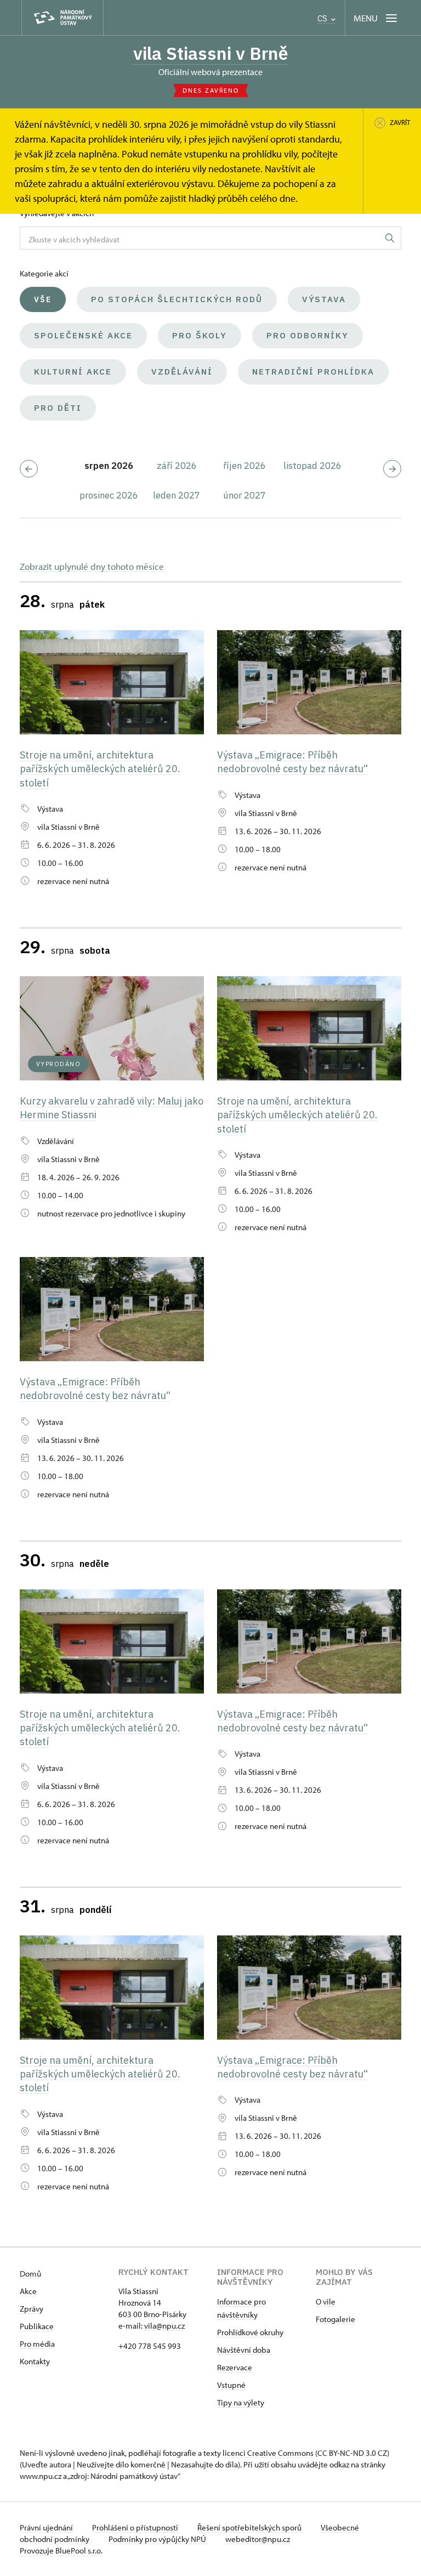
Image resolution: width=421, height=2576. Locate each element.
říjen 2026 (244, 466)
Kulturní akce (73, 372)
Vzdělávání (182, 372)
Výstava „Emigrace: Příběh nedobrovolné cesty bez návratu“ (292, 762)
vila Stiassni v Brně (211, 53)
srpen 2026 (109, 466)
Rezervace (235, 2367)
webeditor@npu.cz (258, 2539)
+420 (128, 2346)
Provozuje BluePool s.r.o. (61, 2550)
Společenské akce (83, 335)
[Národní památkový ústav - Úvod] (62, 18)
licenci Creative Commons (268, 2453)
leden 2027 (177, 495)
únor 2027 (244, 495)
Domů (30, 2274)
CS (323, 18)
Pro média (37, 2344)
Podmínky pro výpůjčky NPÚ (158, 2539)
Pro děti (58, 408)
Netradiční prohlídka (313, 372)
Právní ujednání (47, 2527)
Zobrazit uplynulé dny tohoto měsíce (92, 566)
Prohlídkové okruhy (250, 2332)
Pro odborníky (308, 335)
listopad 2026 (312, 466)
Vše (43, 299)
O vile (326, 2302)
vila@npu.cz (164, 2326)
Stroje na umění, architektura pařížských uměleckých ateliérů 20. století (100, 769)
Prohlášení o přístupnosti (136, 2527)
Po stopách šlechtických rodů (177, 299)
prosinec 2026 (109, 495)
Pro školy (200, 335)
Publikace (37, 2326)
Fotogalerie (335, 2319)
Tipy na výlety (241, 2402)
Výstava (324, 299)
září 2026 (177, 466)
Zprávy (32, 2309)
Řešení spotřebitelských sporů (250, 2527)
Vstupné (231, 2385)
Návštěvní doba (244, 2350)
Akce (28, 2291)
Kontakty (35, 2361)
